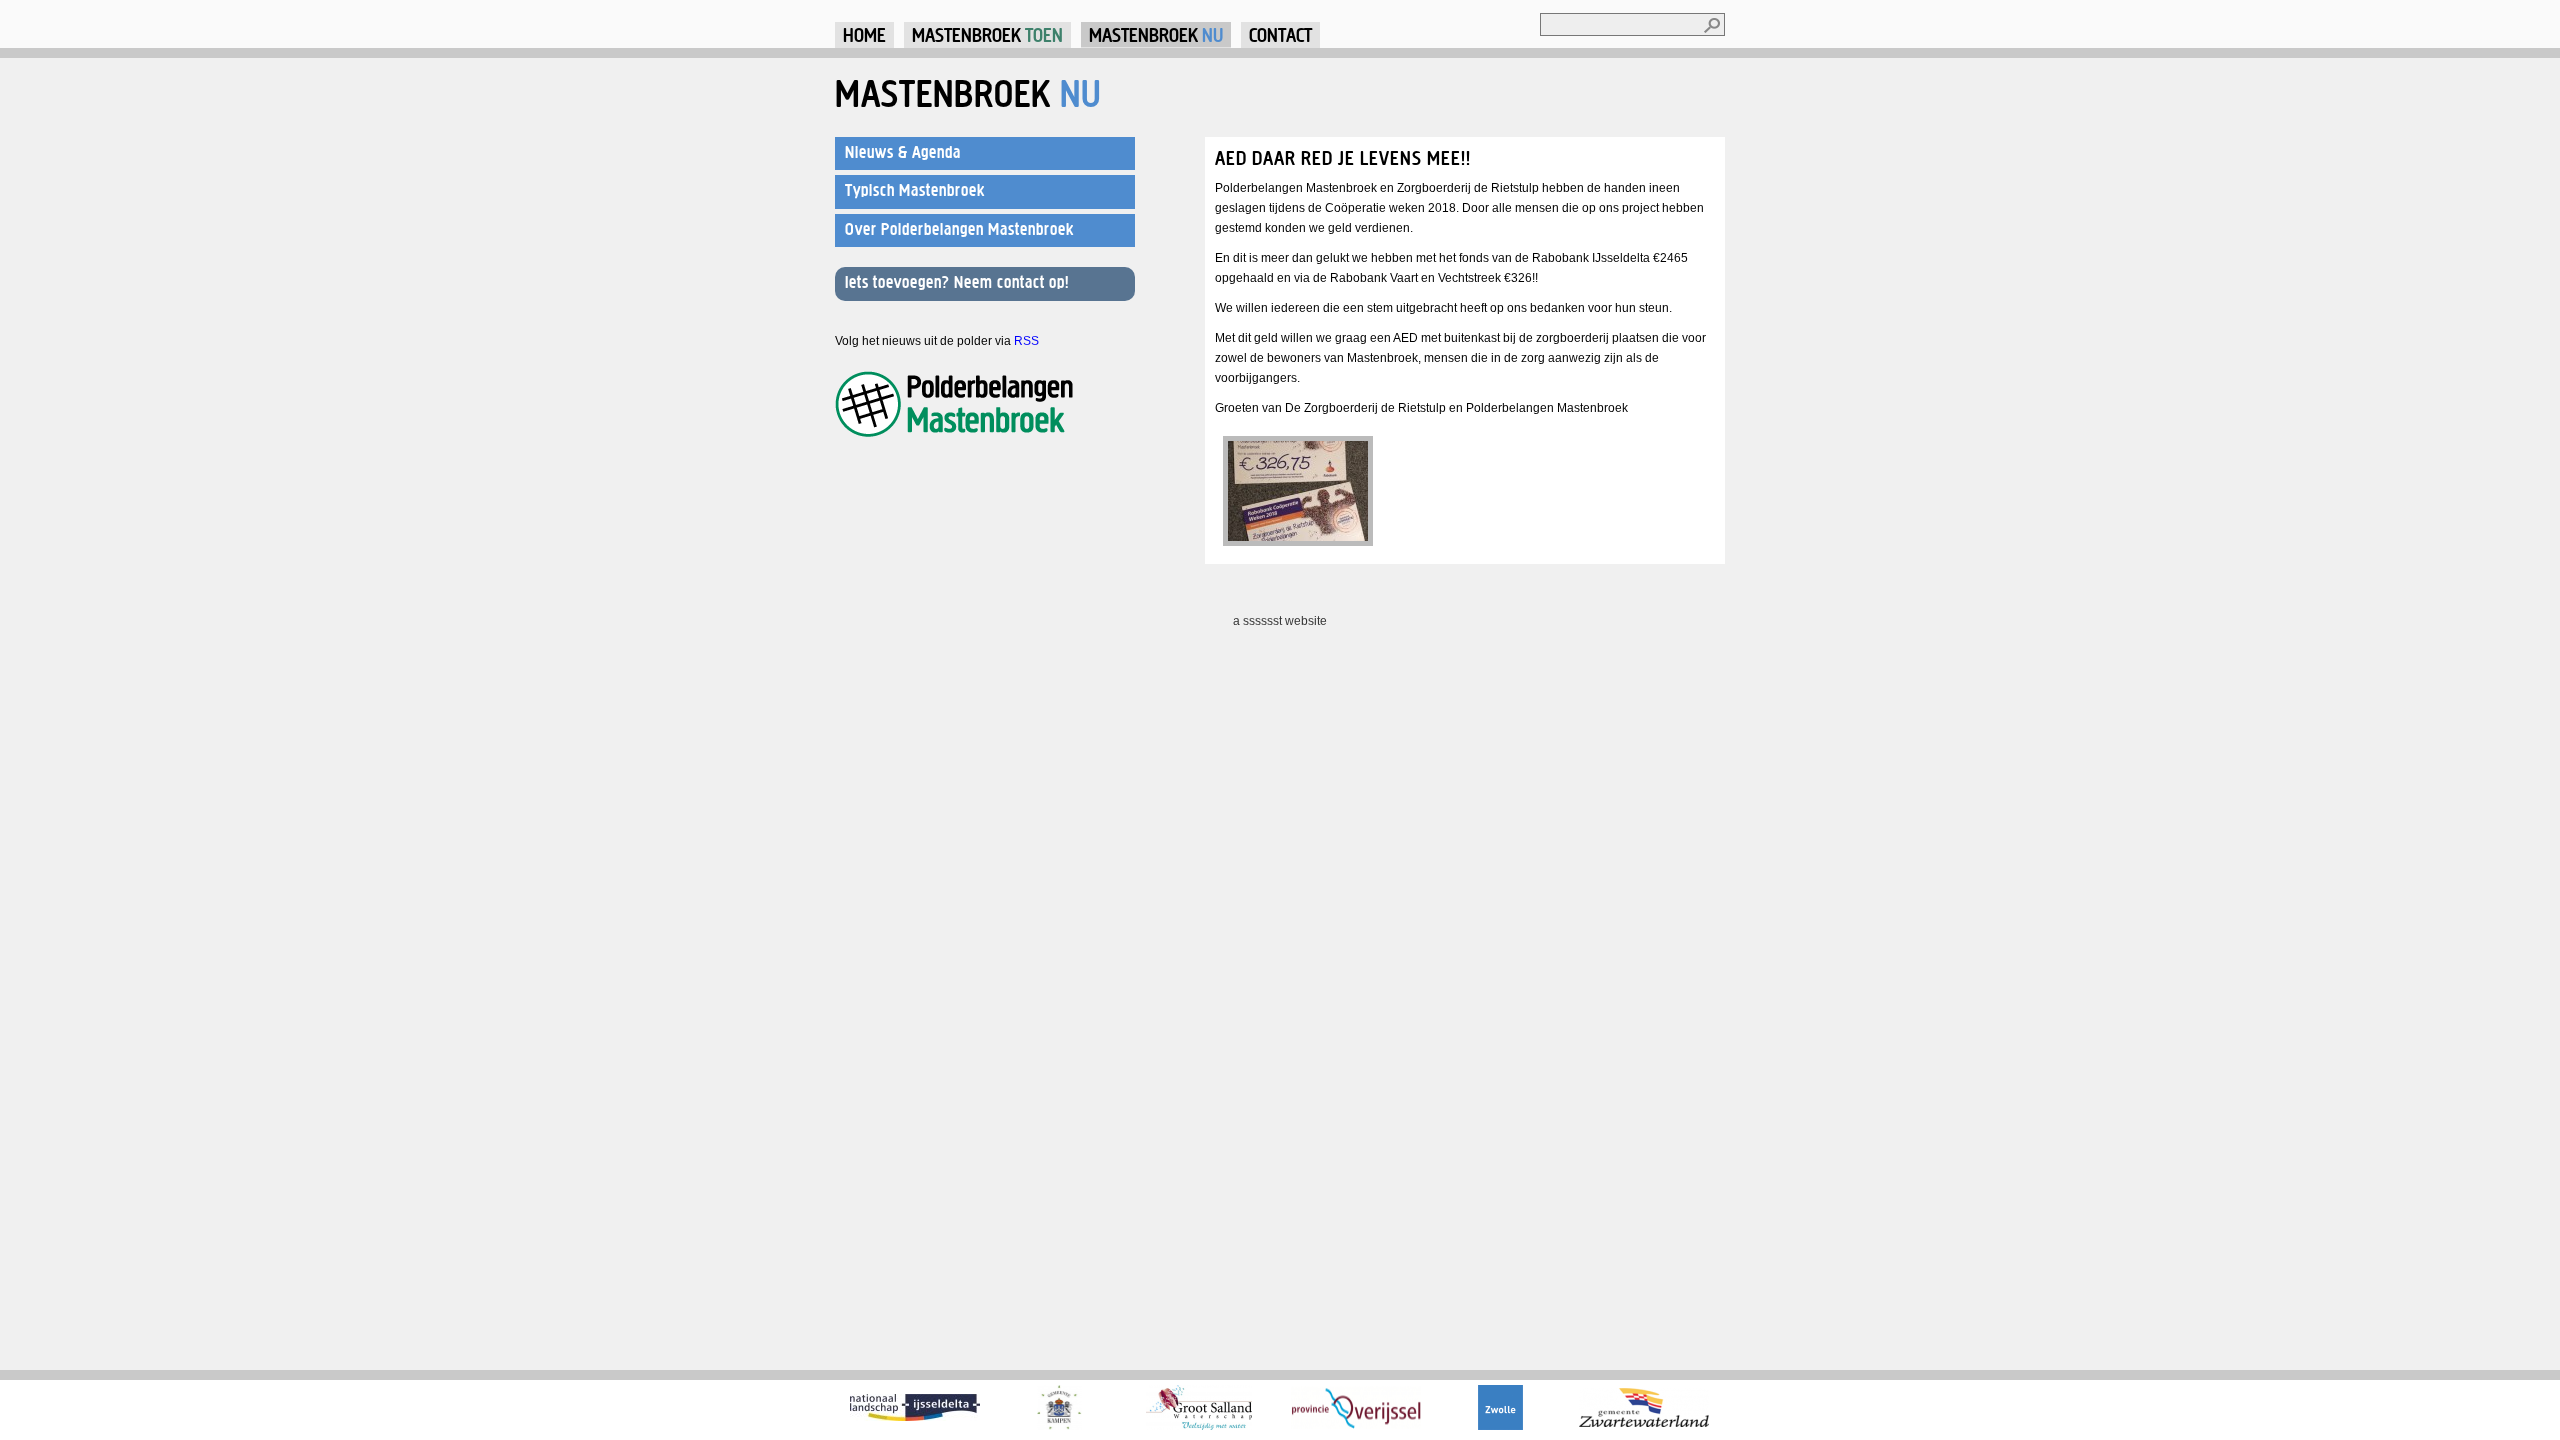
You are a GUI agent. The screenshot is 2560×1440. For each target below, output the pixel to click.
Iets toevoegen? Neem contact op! (957, 282)
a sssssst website (1280, 621)
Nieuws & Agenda (903, 152)
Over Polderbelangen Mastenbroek (959, 229)
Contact (1280, 34)
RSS (1026, 341)
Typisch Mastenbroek (915, 190)
